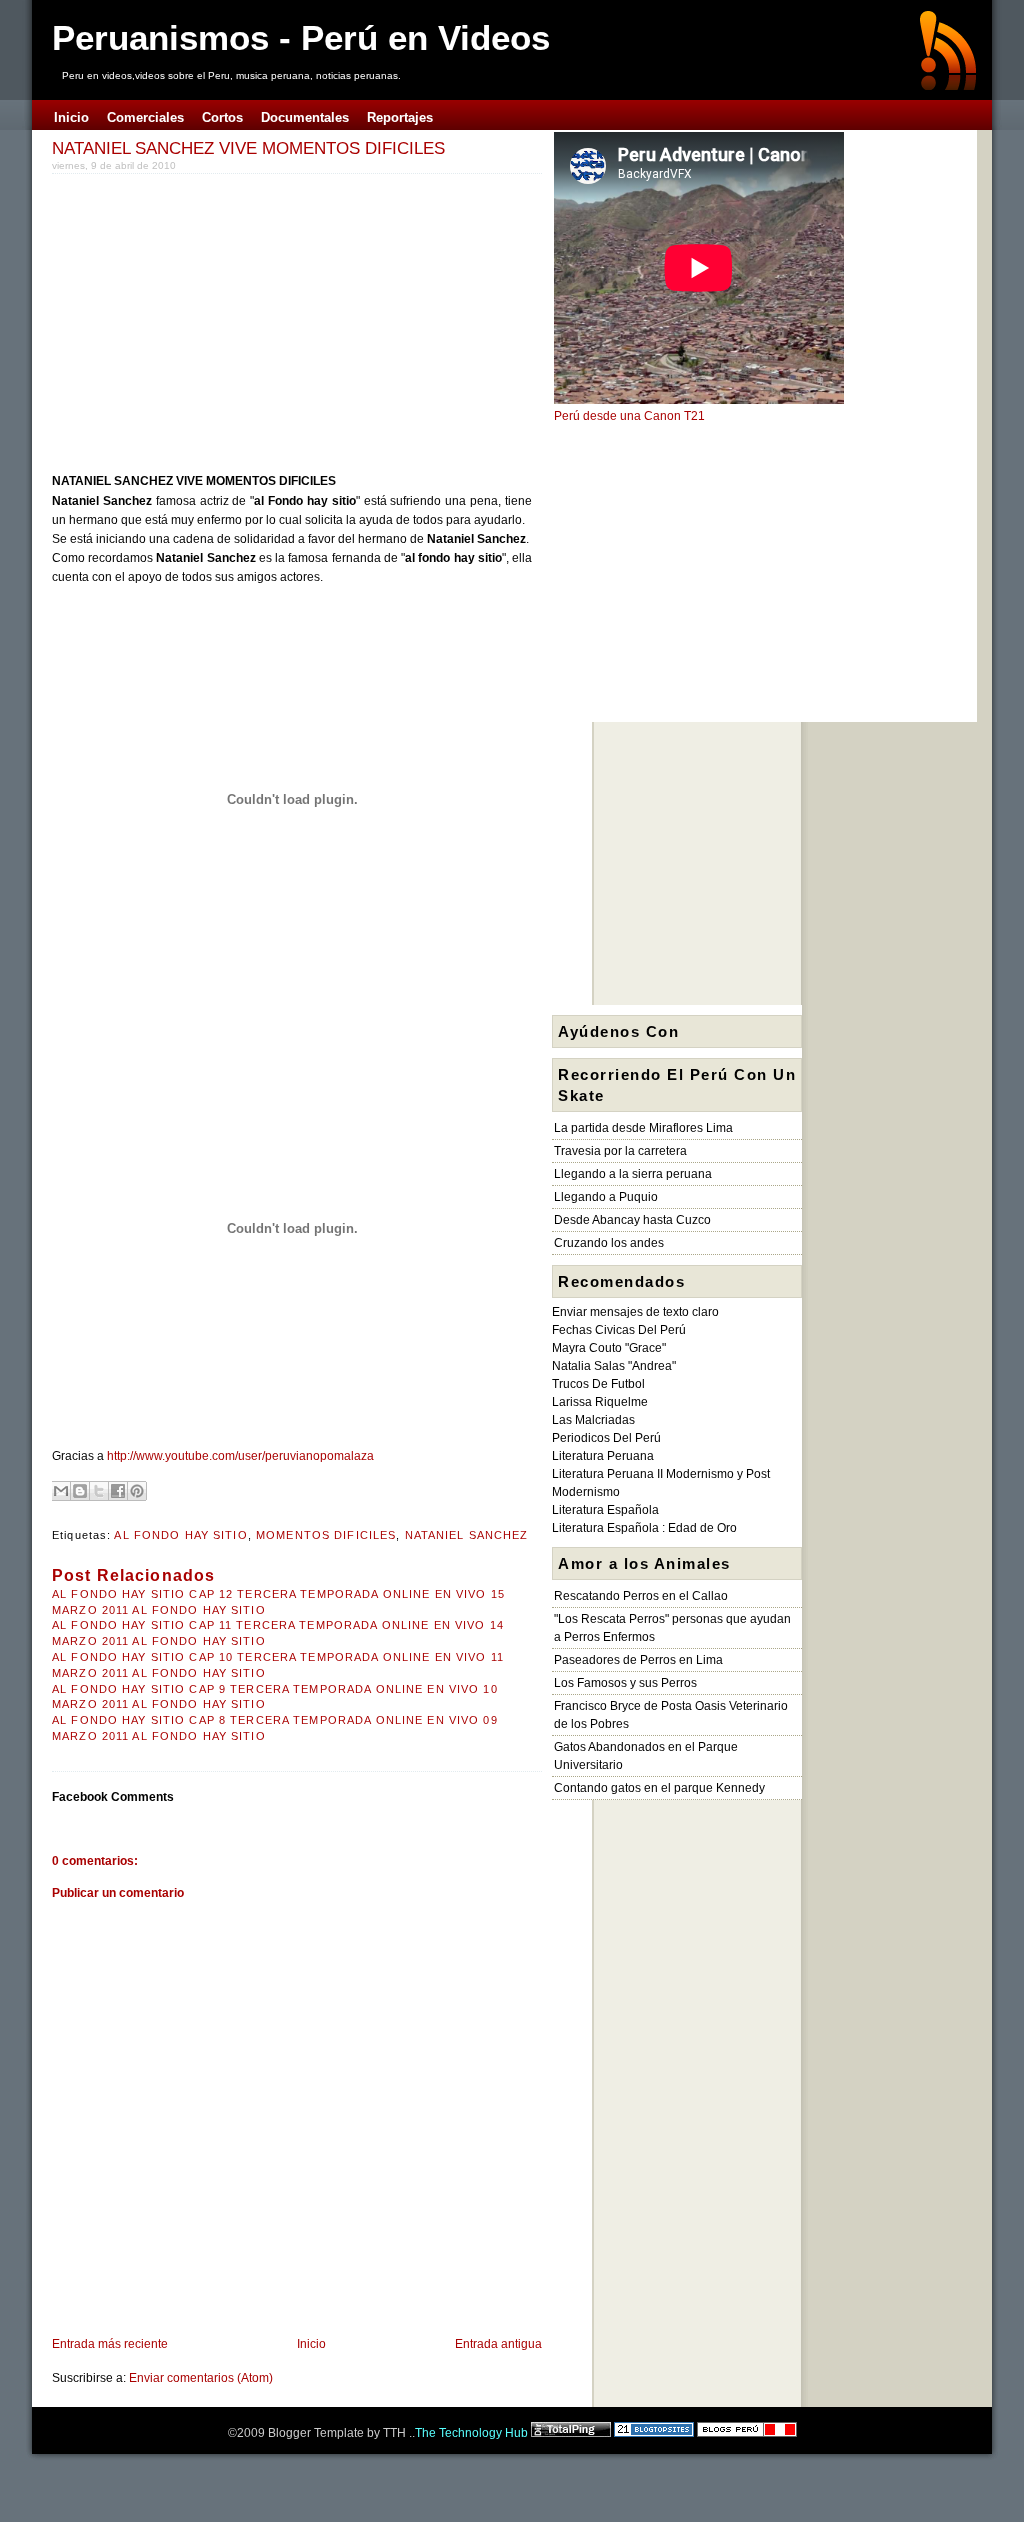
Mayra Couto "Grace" (609, 1348)
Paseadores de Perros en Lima (638, 1660)
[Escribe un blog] (80, 1491)
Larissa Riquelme (600, 1402)
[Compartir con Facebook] (118, 1491)
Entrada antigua (498, 2344)
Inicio (311, 2344)
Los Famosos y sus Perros (625, 1683)
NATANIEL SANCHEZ (467, 1535)
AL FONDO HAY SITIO (180, 1535)
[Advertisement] (220, 319)
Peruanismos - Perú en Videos (301, 37)
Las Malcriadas (593, 1420)
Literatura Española (605, 1510)
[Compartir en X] (99, 1491)
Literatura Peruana (603, 1456)
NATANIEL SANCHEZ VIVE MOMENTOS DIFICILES (248, 148)
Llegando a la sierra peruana (633, 1174)
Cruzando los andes (609, 1243)
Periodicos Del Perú (606, 1438)
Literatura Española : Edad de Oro (644, 1528)
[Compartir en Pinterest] (137, 1491)
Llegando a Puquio (606, 1197)
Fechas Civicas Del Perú (619, 1330)
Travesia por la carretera (620, 1151)
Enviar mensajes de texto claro (635, 1312)
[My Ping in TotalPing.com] (571, 2433)
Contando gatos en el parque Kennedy (659, 1788)
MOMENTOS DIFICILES (326, 1535)
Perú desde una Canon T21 (629, 416)
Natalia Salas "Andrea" (614, 1366)
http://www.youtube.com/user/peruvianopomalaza (240, 1456)
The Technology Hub (471, 2433)
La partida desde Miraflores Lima (643, 1128)
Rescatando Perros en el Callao (641, 1596)
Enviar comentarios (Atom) (201, 2378)
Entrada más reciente (110, 2344)
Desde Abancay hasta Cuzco (632, 1220)
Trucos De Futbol (598, 1384)
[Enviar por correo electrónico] (61, 1491)
